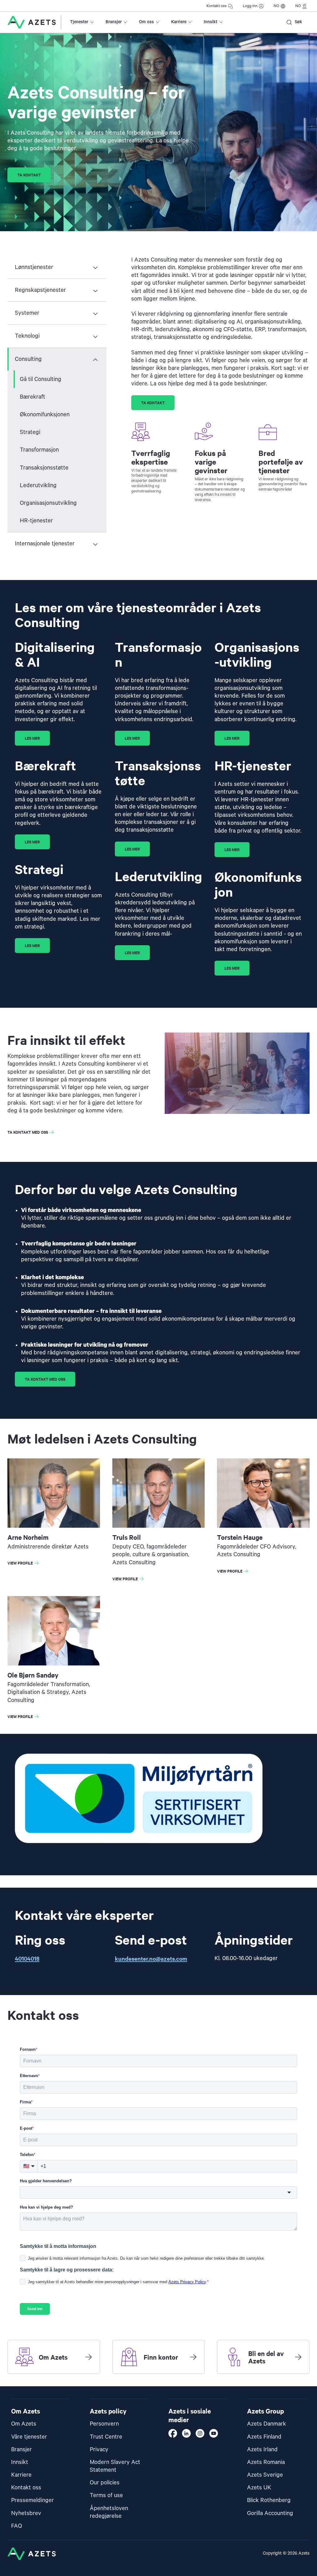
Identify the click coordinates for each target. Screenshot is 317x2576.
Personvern (104, 2424)
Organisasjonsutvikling (48, 503)
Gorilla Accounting (270, 2513)
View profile (24, 1564)
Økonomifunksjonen (45, 415)
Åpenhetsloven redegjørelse (109, 2512)
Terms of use (106, 2495)
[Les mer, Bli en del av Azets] (298, 2357)
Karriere (179, 22)
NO (276, 6)
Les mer (32, 738)
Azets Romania (266, 2462)
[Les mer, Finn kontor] (193, 2357)
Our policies (105, 2483)
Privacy (99, 2450)
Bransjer (114, 22)
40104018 (27, 1958)
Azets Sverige (265, 2475)
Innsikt (211, 22)
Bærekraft (33, 397)
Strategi (30, 432)
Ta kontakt (29, 175)
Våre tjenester (29, 2437)
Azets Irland (262, 2450)
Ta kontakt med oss (28, 1132)
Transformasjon (39, 450)
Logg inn (250, 6)
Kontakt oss (217, 6)
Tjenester (79, 22)
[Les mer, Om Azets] (89, 2357)
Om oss (146, 22)
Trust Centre (106, 2437)
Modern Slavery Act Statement (115, 2466)
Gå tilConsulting (41, 379)
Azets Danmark (267, 2424)
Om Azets (24, 2424)
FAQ (17, 2526)
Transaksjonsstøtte (44, 468)
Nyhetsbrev (26, 2513)
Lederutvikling (38, 485)
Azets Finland (264, 2437)
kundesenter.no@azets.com (151, 1958)
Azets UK (259, 2488)
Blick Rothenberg (269, 2500)
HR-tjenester (36, 521)
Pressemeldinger (33, 2500)
